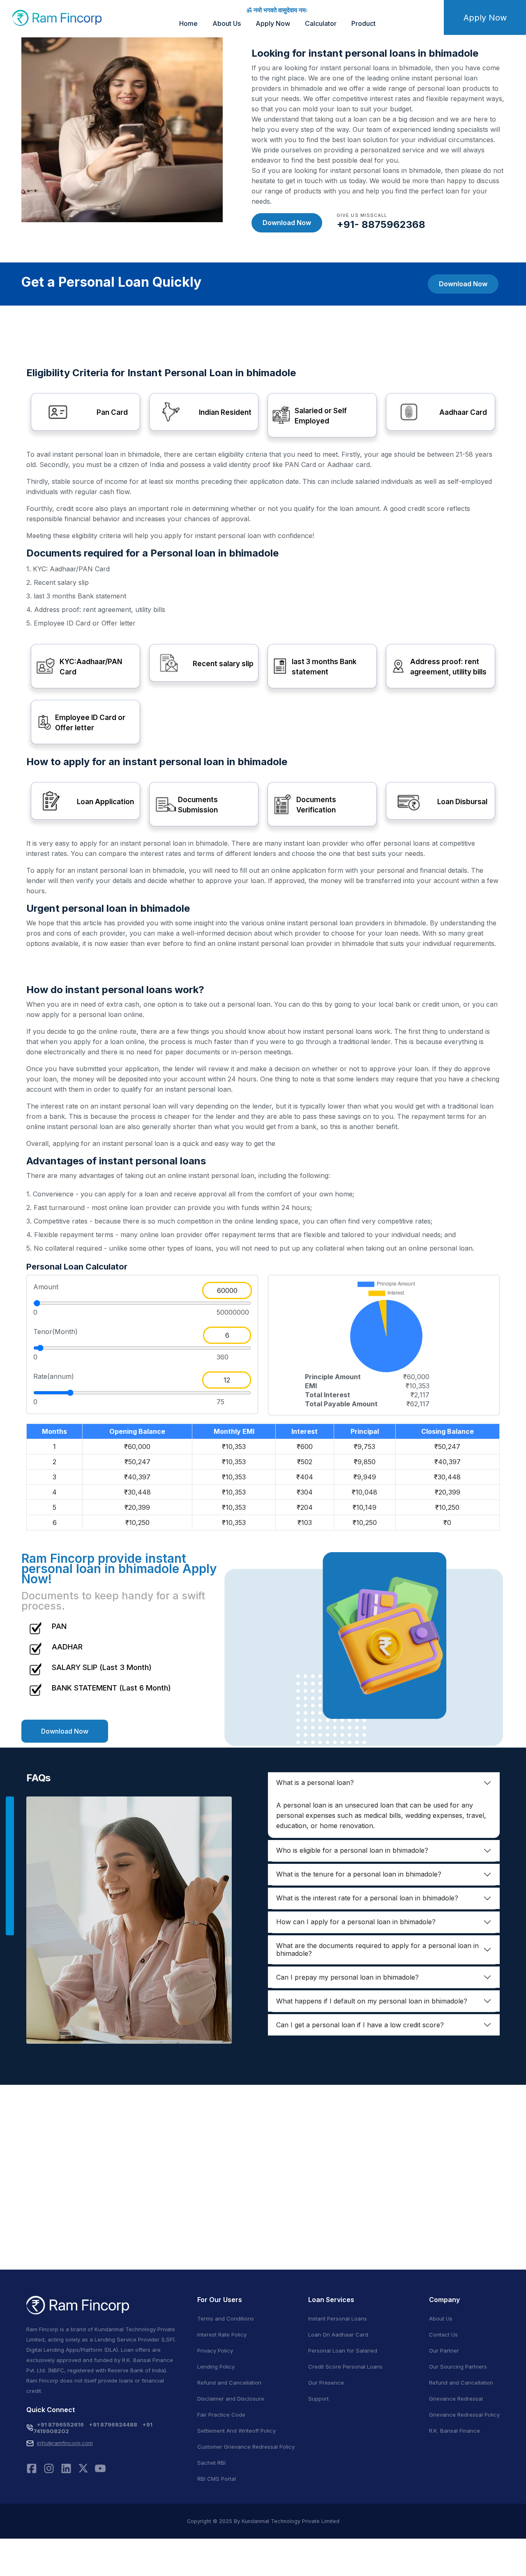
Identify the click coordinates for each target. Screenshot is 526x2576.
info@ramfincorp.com (65, 2443)
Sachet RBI (211, 2463)
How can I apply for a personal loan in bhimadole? (356, 1922)
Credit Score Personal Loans (345, 2367)
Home (188, 23)
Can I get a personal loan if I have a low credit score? (360, 2025)
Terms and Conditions (226, 2318)
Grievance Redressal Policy (464, 2415)
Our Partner (444, 2351)
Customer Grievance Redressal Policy (246, 2447)
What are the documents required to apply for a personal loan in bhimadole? (377, 1949)
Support (318, 2399)
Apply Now (273, 23)
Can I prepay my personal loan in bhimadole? (347, 1977)
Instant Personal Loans (338, 2318)
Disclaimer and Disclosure (231, 2399)
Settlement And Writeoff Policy (236, 2431)
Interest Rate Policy (222, 2334)
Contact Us (443, 2334)
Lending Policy (216, 2367)
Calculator (321, 23)
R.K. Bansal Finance (454, 2431)
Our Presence (326, 2383)
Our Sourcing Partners (458, 2367)
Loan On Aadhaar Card (338, 2334)
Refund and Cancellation (229, 2383)
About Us (227, 23)
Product (363, 23)
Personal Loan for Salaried (343, 2351)
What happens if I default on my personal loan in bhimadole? (372, 2001)
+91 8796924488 (113, 2424)
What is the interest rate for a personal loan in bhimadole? (367, 1898)
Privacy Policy (215, 2351)
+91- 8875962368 (381, 224)
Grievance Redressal (456, 2399)
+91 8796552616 (60, 2424)
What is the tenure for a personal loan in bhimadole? (359, 1874)
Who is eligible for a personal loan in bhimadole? (352, 1850)
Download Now (287, 223)
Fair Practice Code (221, 2415)
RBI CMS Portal (217, 2479)
